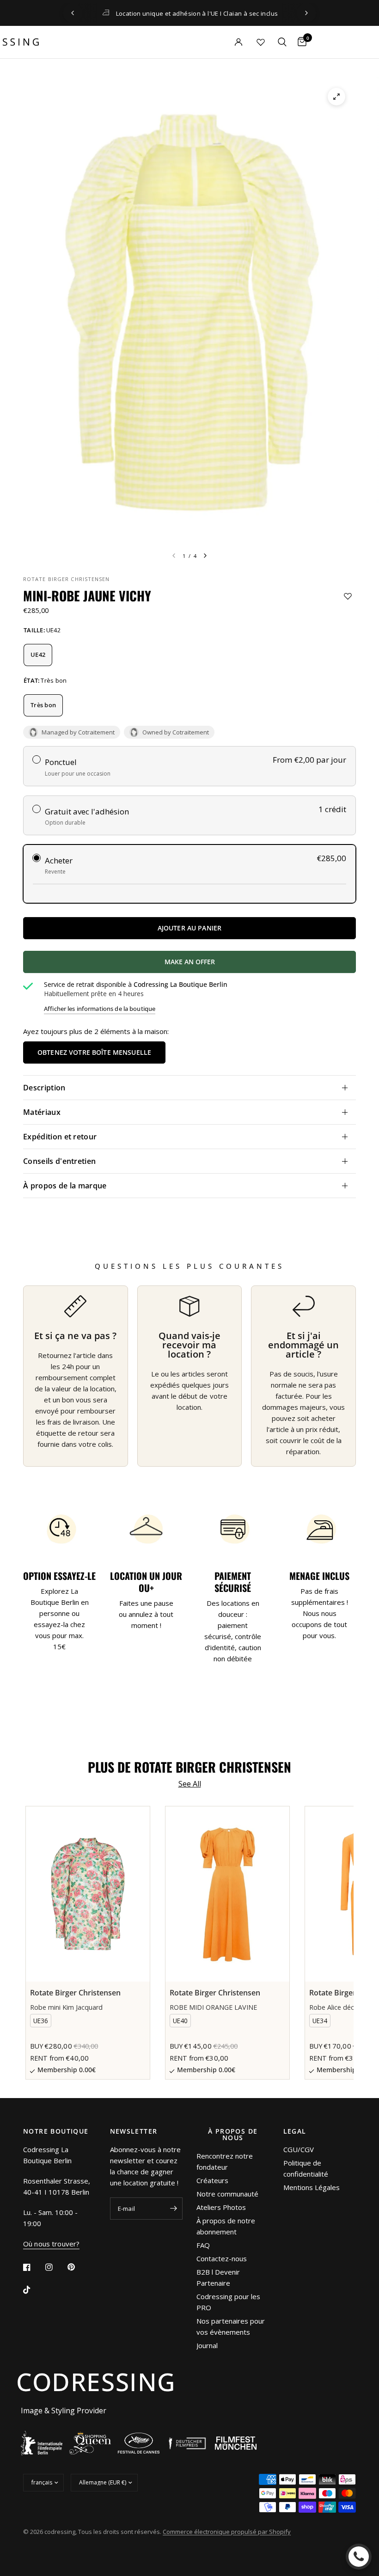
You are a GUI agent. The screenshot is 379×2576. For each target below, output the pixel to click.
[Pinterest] (78, 2267)
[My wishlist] (261, 42)
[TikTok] (33, 2290)
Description (44, 1088)
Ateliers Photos (221, 2207)
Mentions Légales (312, 2187)
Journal (207, 2345)
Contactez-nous (222, 2258)
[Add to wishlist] (348, 596)
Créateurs (212, 2180)
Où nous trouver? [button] (51, 2244)
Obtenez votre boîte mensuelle (94, 1052)
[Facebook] (33, 2267)
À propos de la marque (65, 1186)
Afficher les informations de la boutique (100, 1009)
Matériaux (42, 1112)
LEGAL (295, 2131)
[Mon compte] (222, 42)
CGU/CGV (299, 2149)
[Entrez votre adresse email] (173, 2209)
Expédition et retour (60, 1137)
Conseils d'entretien (59, 1161)
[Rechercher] (282, 42)
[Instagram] (55, 2267)
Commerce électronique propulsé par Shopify (227, 2532)
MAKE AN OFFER (239, 965)
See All (190, 1784)
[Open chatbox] (359, 2557)
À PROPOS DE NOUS (233, 2135)
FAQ (203, 2245)
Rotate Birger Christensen (67, 579)
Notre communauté (227, 2194)
